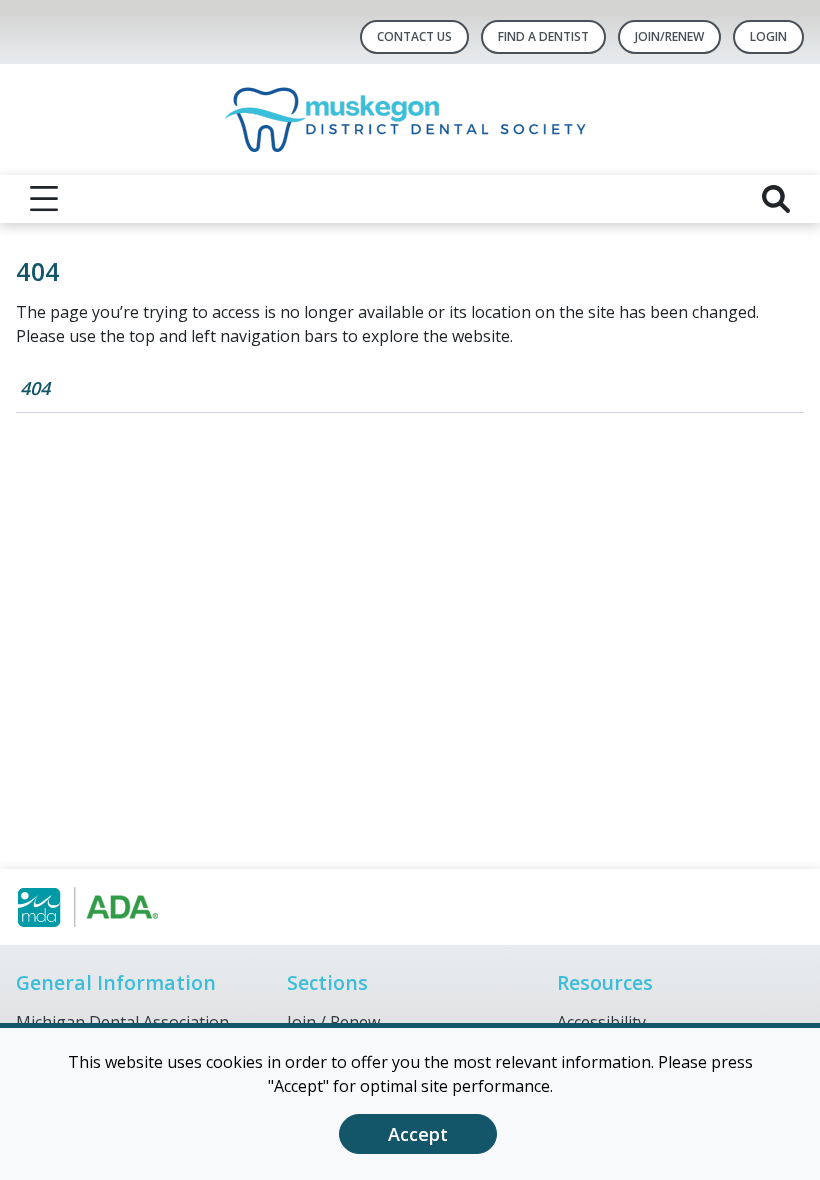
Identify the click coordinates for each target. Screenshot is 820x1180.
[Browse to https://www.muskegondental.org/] (117, 907)
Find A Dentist (543, 36)
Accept (418, 1134)
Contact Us (414, 36)
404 (35, 388)
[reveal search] (776, 199)
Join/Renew (669, 36)
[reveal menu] (44, 199)
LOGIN (768, 36)
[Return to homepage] (410, 119)
